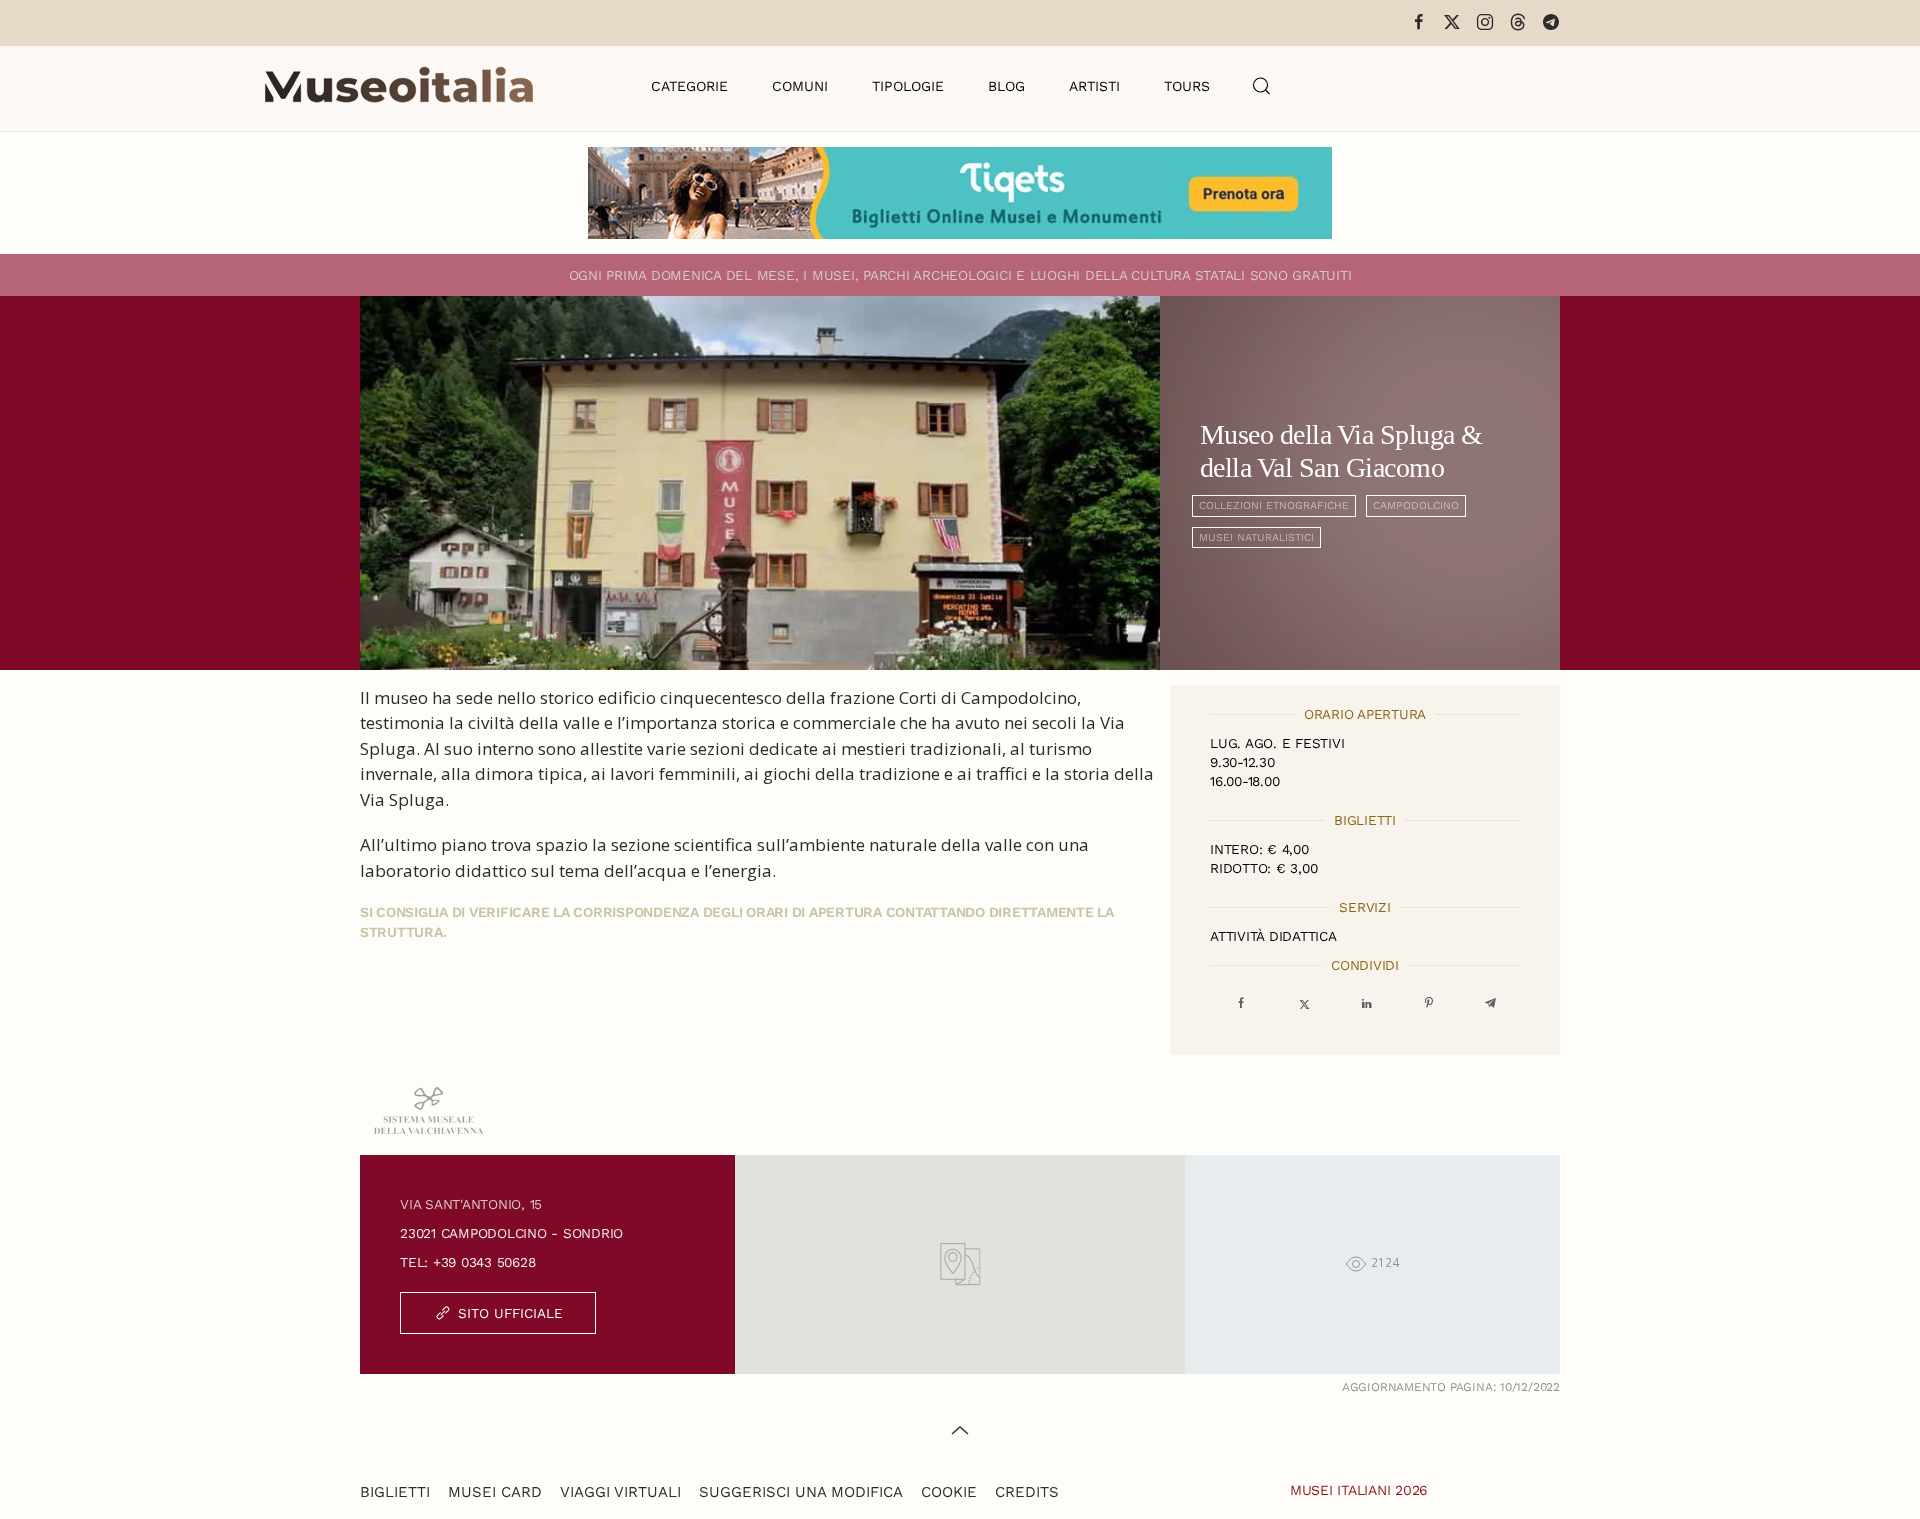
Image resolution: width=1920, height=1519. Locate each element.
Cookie (949, 1492)
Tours (1187, 86)
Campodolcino (1416, 505)
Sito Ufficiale (510, 1313)
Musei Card (495, 1492)
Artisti (1094, 86)
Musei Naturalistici (1256, 537)
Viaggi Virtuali (620, 1492)
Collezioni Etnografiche (1274, 505)
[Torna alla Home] (399, 86)
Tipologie (908, 86)
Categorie (689, 86)
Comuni (800, 86)
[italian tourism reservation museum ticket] (960, 193)
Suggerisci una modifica (801, 1492)
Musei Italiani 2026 (1359, 1490)
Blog (1006, 86)
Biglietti (395, 1492)
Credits (1027, 1492)
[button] (1262, 86)
